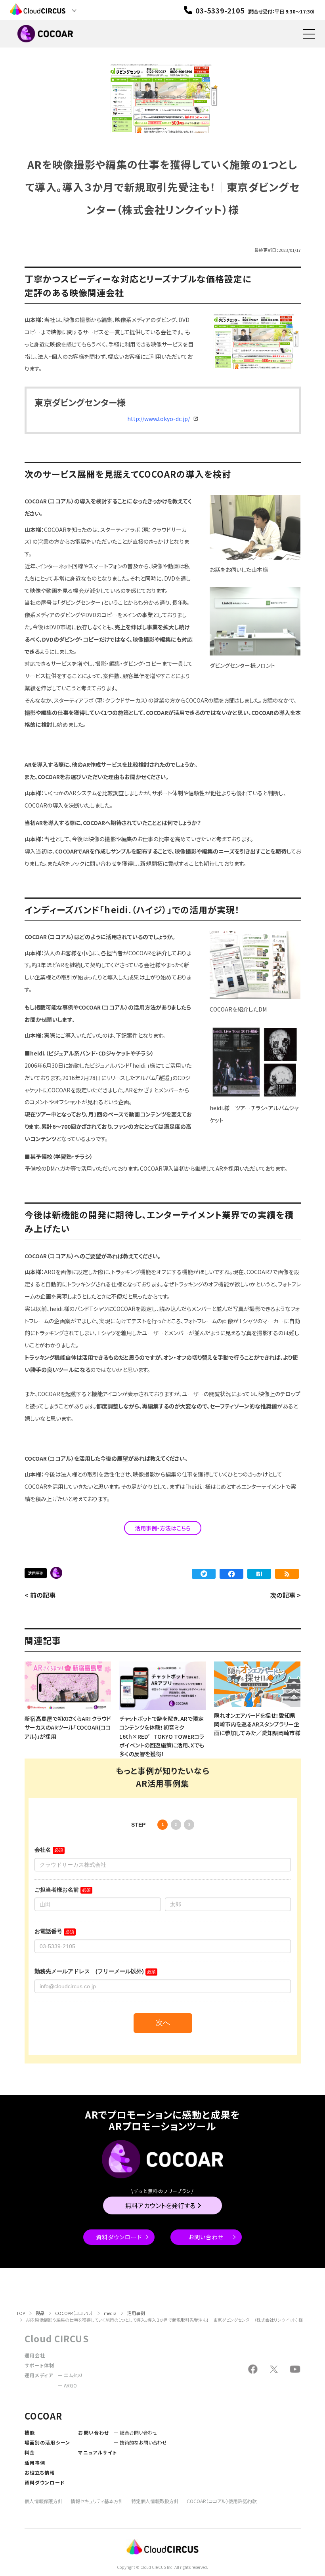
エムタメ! (73, 2375)
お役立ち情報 (40, 2472)
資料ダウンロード (119, 2237)
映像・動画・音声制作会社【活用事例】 (70, 1573)
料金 (30, 2452)
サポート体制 (40, 2365)
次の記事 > (285, 1595)
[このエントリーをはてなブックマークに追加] (259, 1574)
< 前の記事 (40, 1595)
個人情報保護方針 (44, 2501)
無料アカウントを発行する (160, 2205)
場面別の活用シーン (48, 2442)
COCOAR (56, 1573)
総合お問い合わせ (139, 2432)
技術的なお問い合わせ (143, 2442)
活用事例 (36, 1573)
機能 (30, 2432)
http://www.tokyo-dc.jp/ (159, 419)
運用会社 (35, 2355)
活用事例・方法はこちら (163, 1528)
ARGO (70, 2385)
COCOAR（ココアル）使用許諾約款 (222, 2501)
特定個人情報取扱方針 (155, 2501)
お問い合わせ (206, 2237)
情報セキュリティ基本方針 (97, 2501)
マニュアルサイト (97, 2452)
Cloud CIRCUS (57, 2338)
